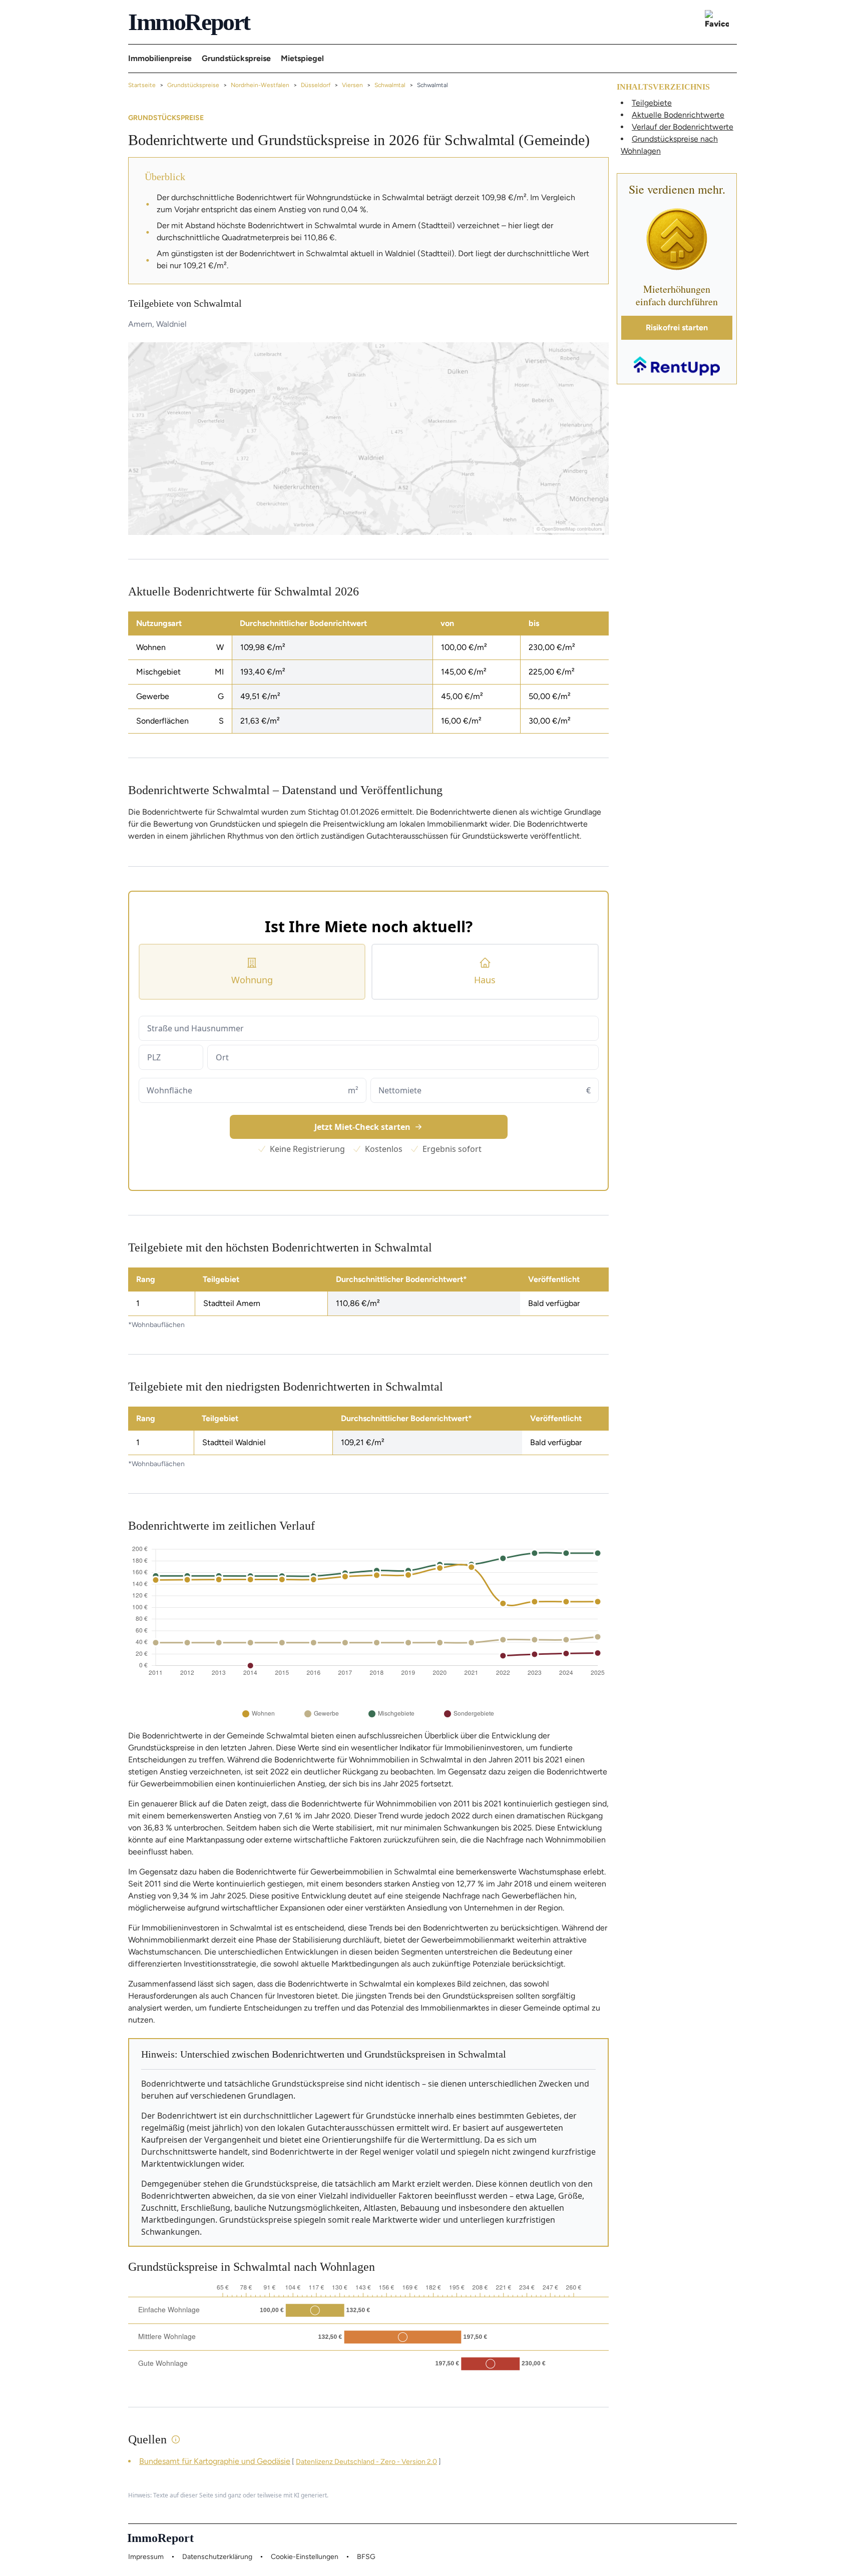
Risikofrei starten (677, 328)
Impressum (146, 2557)
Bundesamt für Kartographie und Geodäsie (215, 2461)
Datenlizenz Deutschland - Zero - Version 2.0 (366, 2462)
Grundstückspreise (236, 58)
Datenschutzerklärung (217, 2557)
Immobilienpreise (160, 58)
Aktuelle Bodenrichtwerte (678, 115)
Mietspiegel (302, 58)
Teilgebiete (652, 103)
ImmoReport (189, 22)
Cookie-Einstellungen (305, 2557)
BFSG (366, 2557)
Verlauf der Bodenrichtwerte (683, 127)
